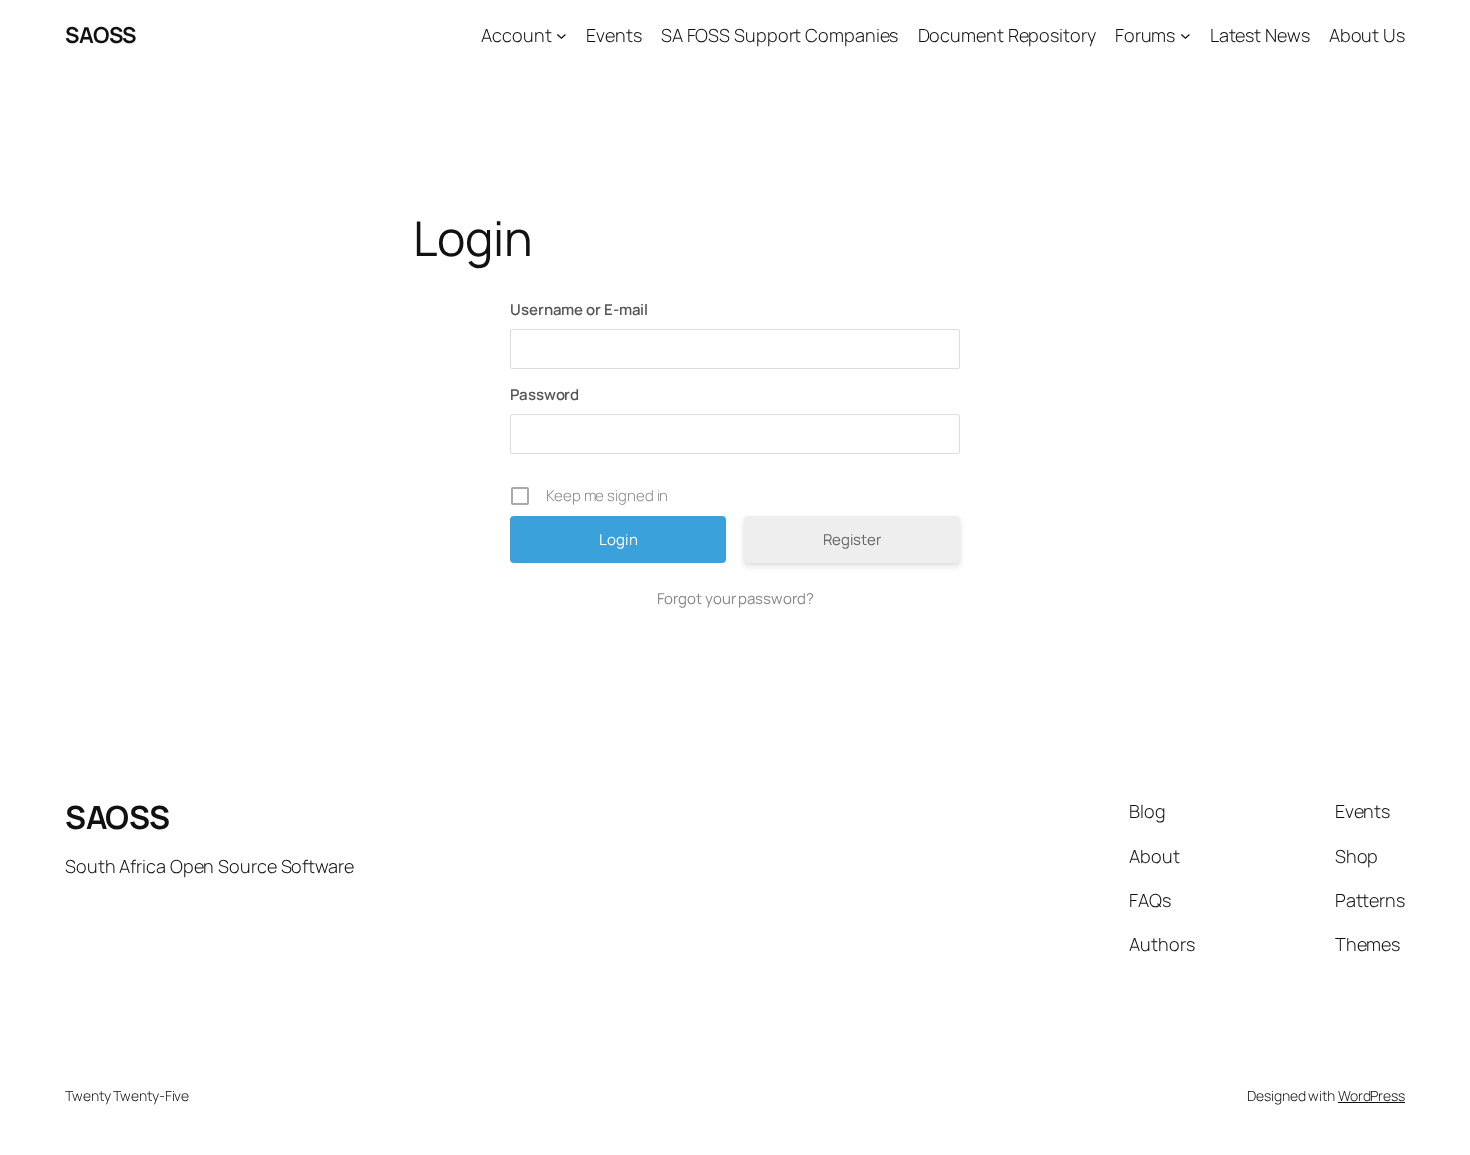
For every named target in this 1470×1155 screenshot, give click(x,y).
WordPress (1371, 1095)
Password (544, 394)
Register (852, 539)
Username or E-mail (579, 309)
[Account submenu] (561, 35)
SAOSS (100, 35)
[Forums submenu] (1185, 35)
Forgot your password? (735, 598)
